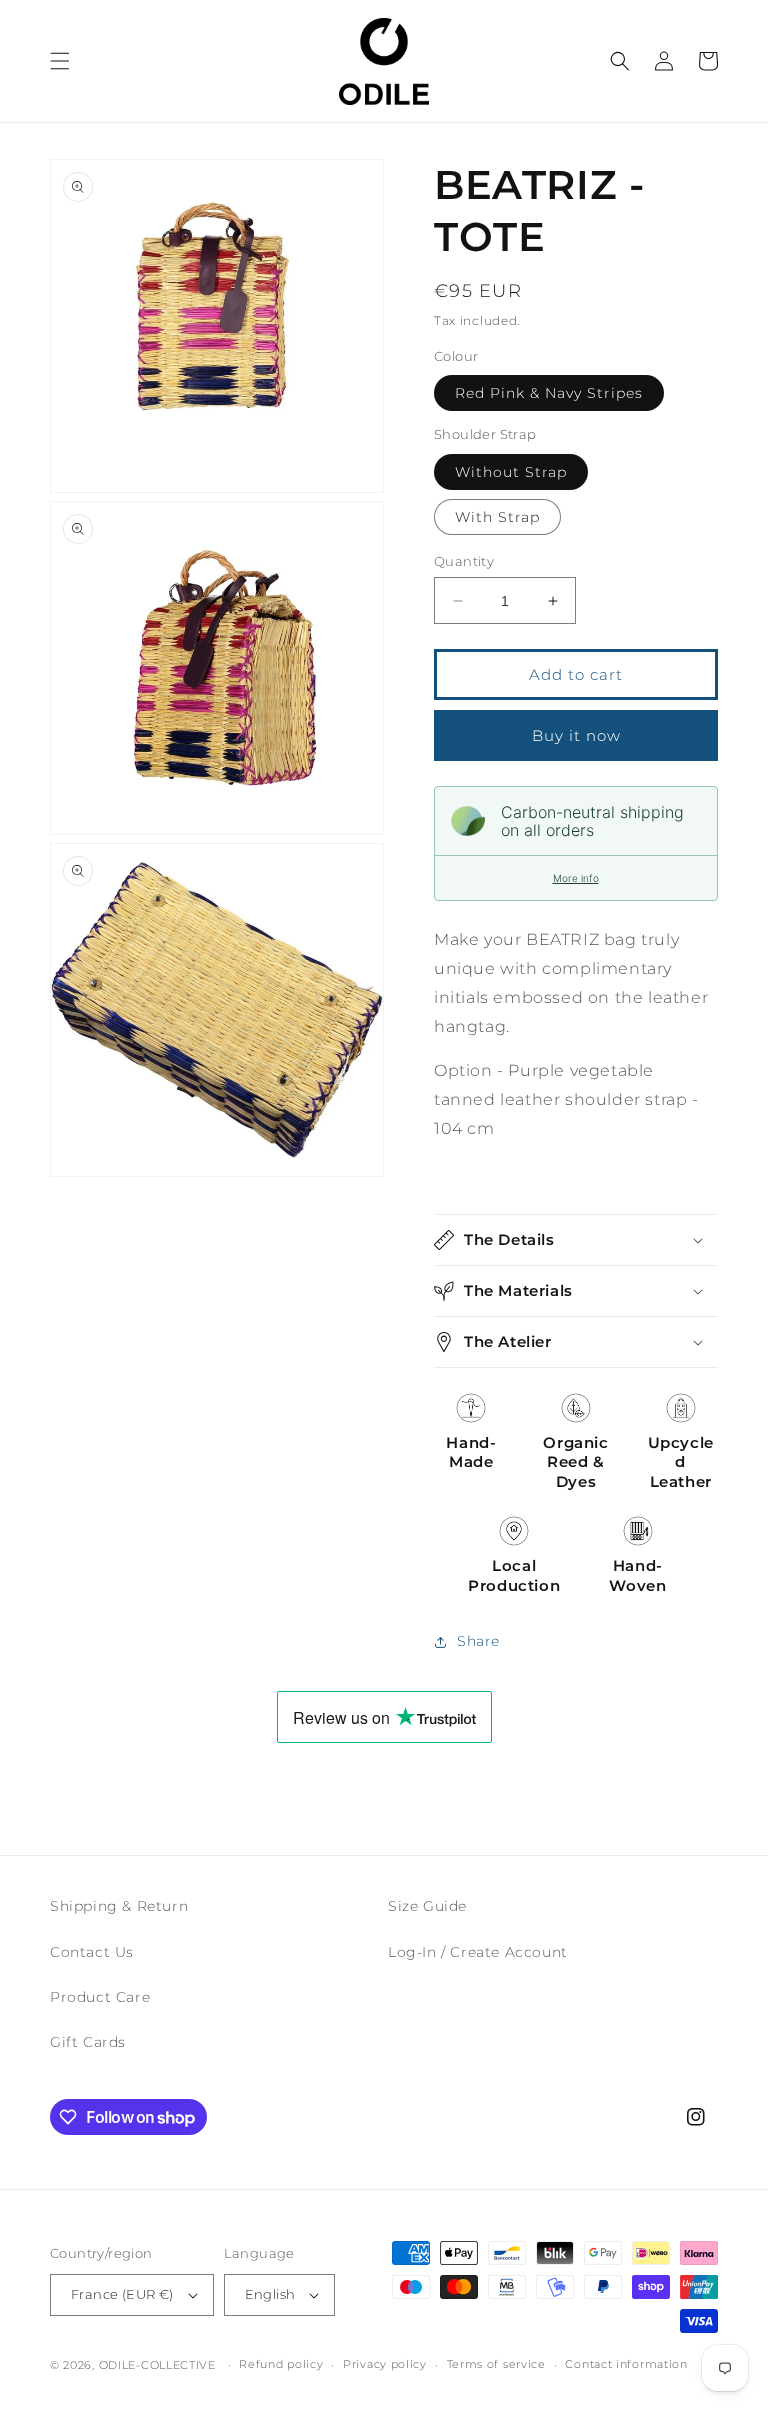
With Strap (497, 517)
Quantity (464, 561)
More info (576, 878)
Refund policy (281, 2364)
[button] (60, 61)
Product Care (100, 1997)
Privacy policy (385, 2364)
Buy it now (576, 735)
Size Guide (427, 1906)
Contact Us (92, 1952)
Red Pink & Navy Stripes (549, 393)
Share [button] (478, 1641)
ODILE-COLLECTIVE (157, 2365)
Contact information (626, 2364)
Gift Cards (88, 2042)
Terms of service (496, 2364)
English (270, 2294)
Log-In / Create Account (478, 1952)
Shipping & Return (119, 1906)
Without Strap (511, 472)
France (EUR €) (122, 2294)
